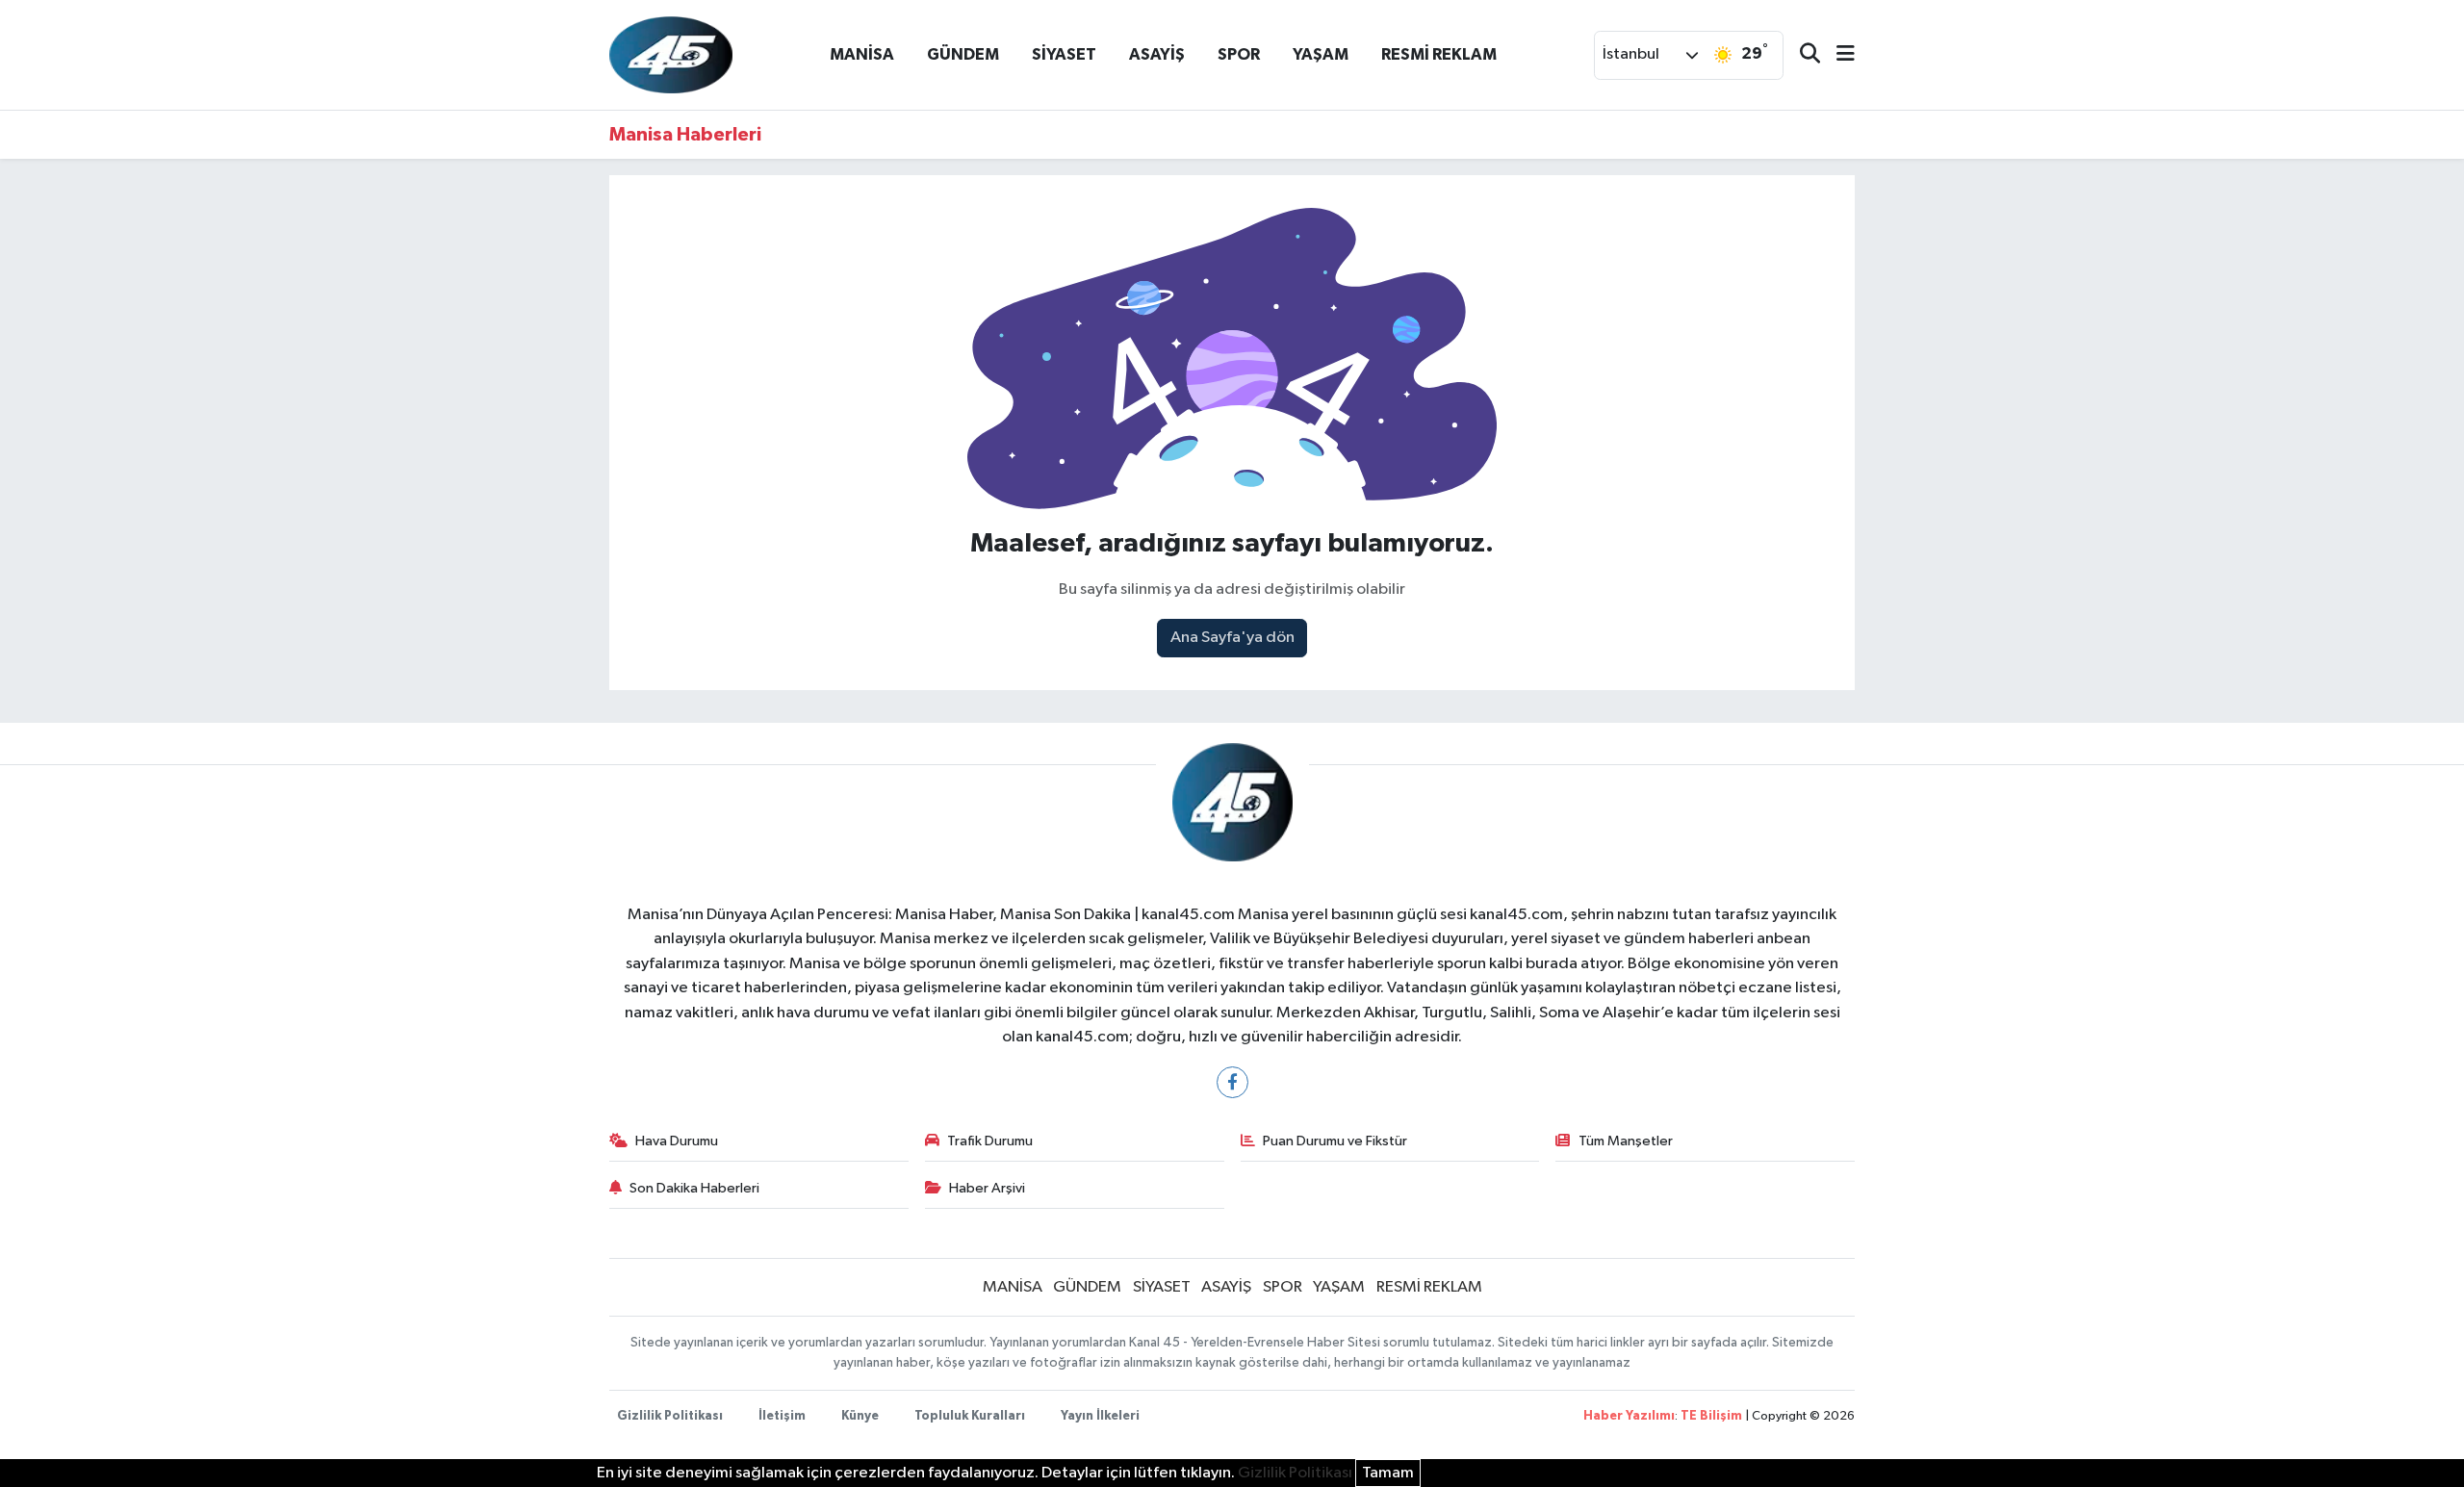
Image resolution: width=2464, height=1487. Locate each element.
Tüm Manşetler (1626, 1141)
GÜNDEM (963, 54)
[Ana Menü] (1837, 55)
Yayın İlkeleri (1100, 1416)
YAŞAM (1321, 54)
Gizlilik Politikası (670, 1416)
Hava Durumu (677, 1141)
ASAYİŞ (1157, 54)
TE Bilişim (1711, 1416)
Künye (860, 1416)
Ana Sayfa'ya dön (1232, 638)
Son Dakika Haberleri (694, 1188)
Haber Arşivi (987, 1188)
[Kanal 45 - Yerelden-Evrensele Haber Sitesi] (671, 54)
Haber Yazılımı (1629, 1416)
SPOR (1239, 54)
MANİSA (862, 54)
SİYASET (1064, 54)
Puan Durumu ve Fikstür (1335, 1141)
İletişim (782, 1416)
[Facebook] (1232, 1082)
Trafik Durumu (990, 1141)
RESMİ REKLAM (1439, 54)
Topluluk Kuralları (970, 1416)
